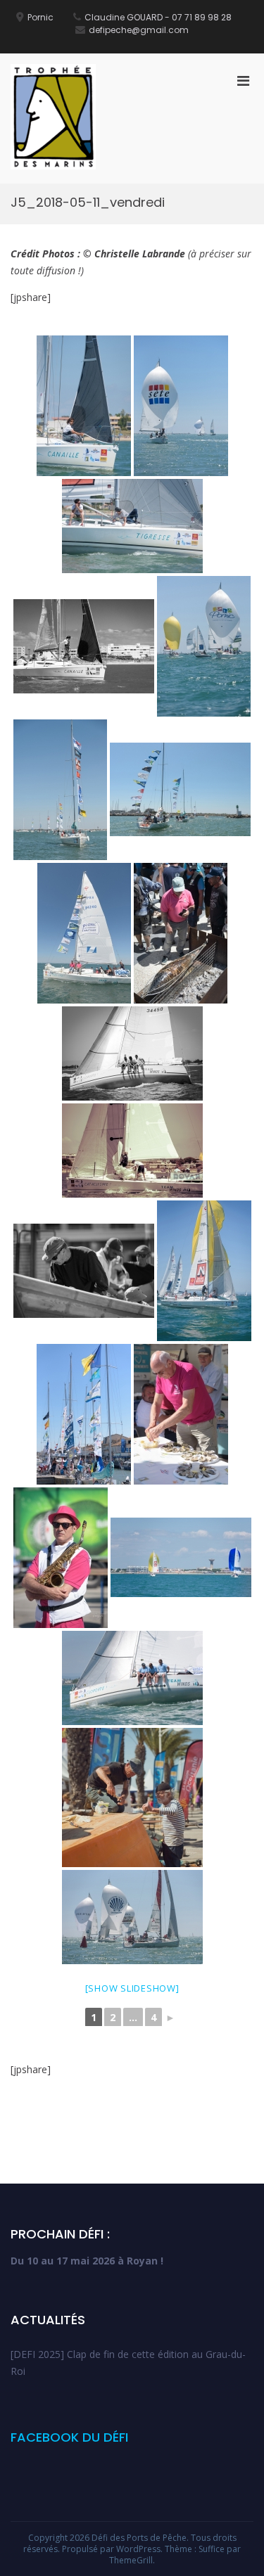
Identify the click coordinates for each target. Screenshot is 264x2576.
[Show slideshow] (132, 1988)
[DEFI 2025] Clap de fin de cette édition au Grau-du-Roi (128, 2363)
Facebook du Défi (69, 2437)
